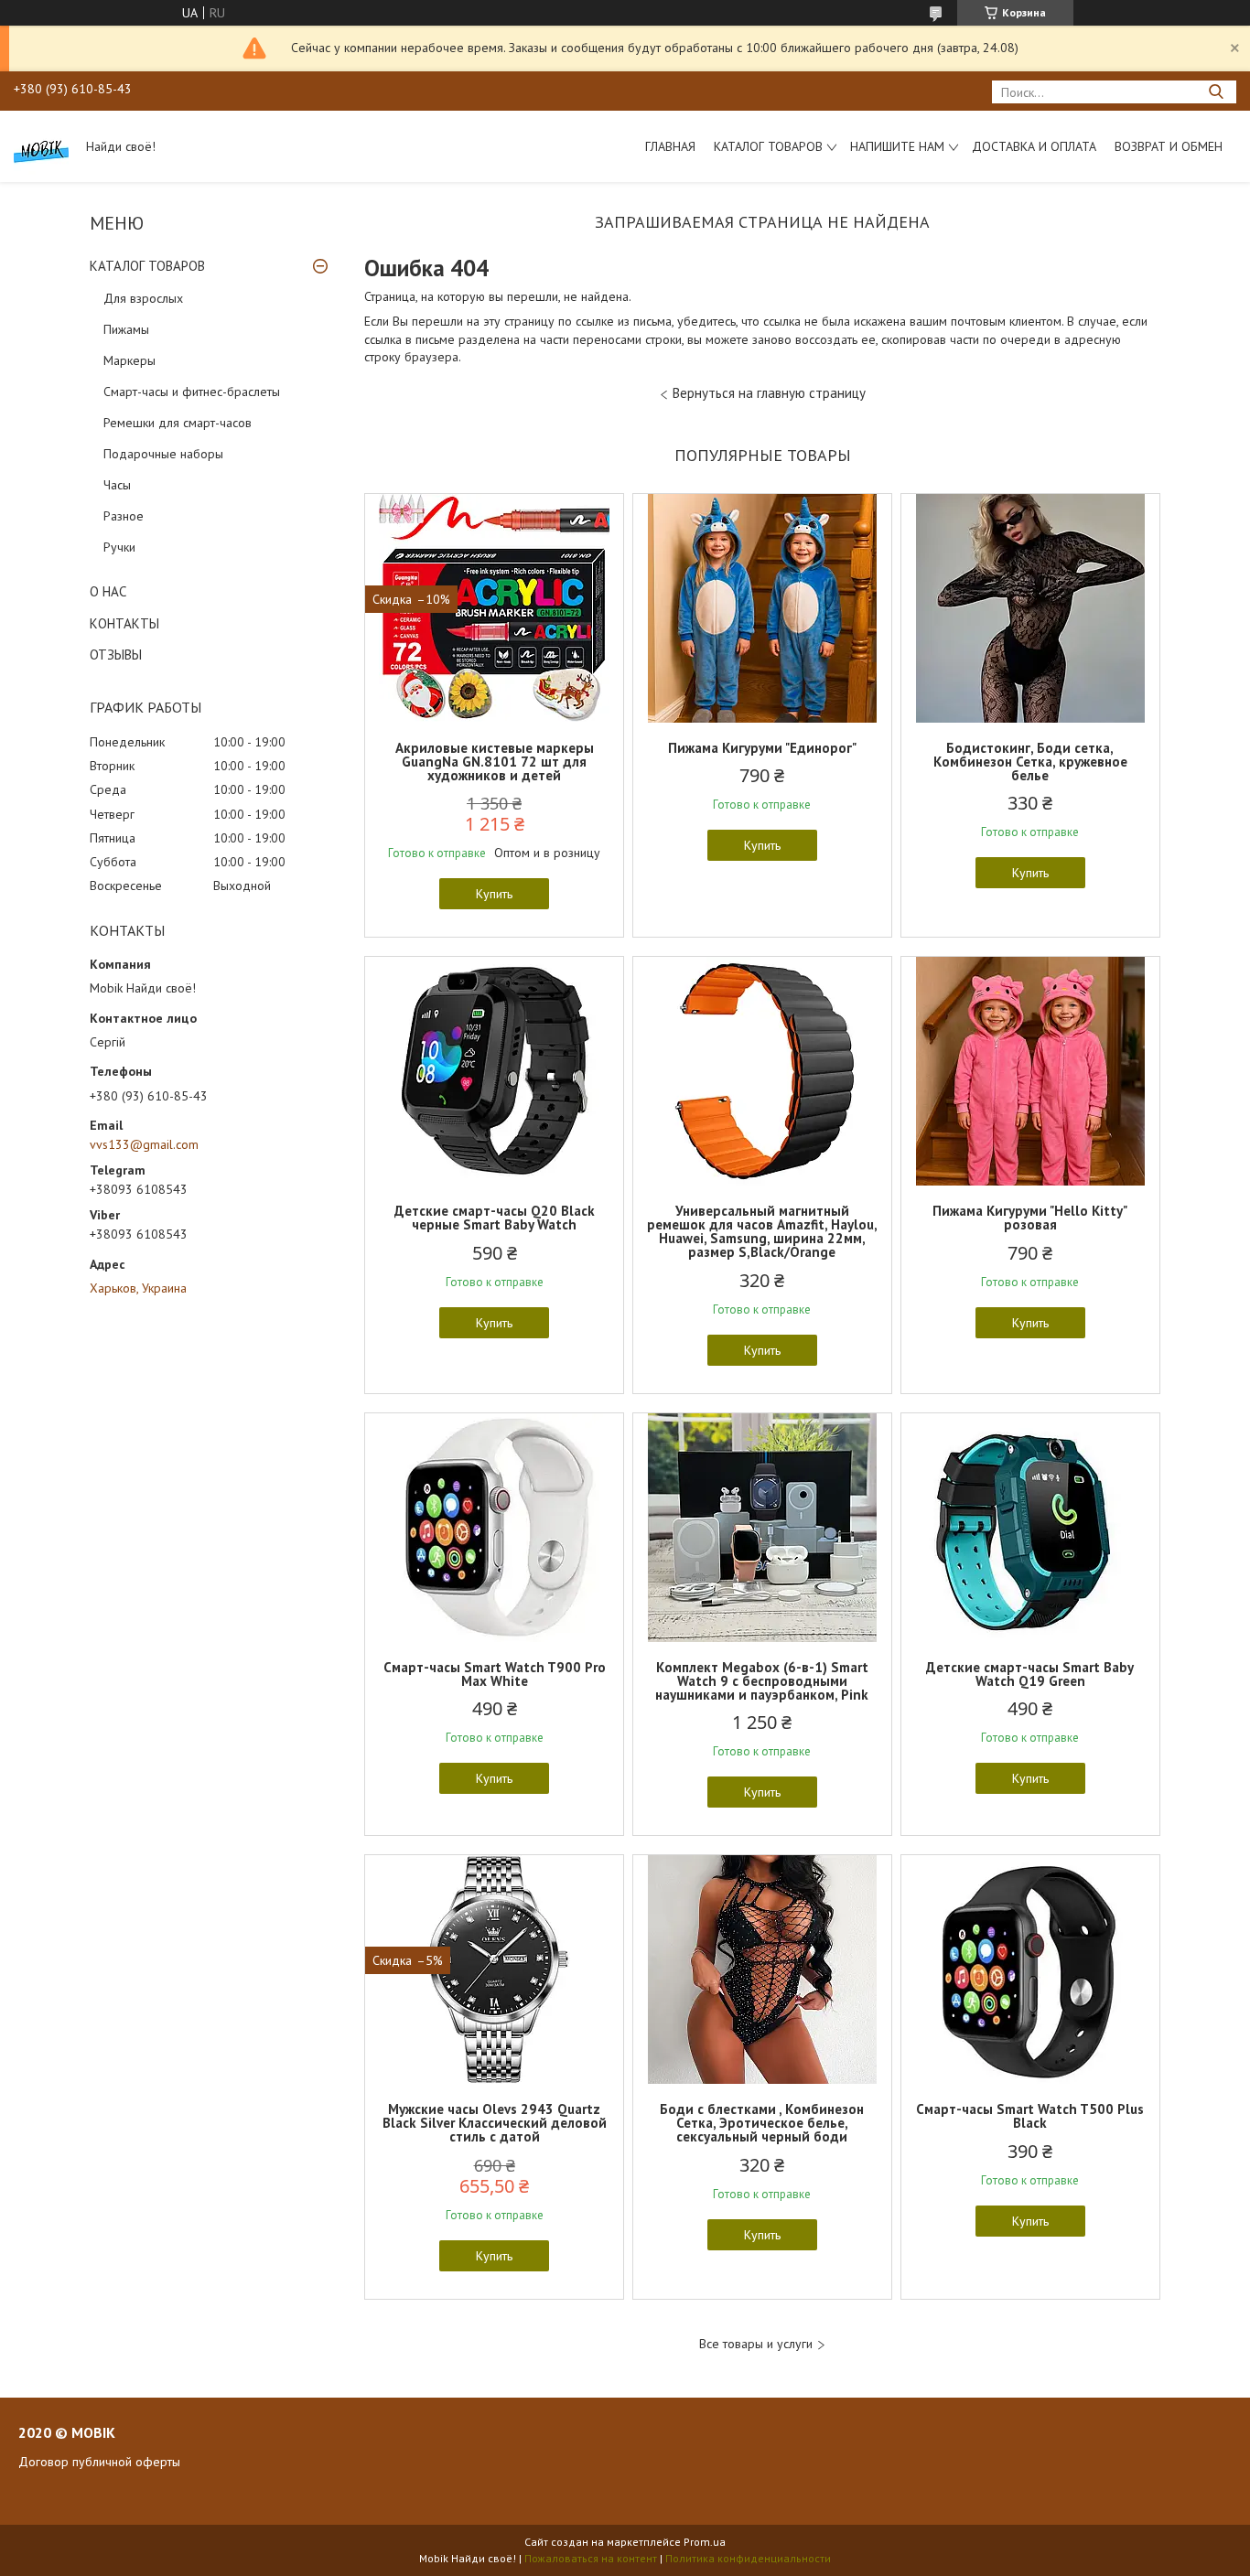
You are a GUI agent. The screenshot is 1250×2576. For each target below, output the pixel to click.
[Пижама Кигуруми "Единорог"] (762, 608)
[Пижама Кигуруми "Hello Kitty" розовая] (1030, 1071)
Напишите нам (897, 146)
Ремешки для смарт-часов (178, 423)
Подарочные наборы (163, 454)
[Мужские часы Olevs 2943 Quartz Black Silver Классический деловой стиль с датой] (494, 1970)
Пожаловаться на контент (591, 2558)
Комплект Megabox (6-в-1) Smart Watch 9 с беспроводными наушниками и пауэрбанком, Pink (762, 1681)
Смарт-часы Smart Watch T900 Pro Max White (495, 1674)
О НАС (108, 591)
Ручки (119, 547)
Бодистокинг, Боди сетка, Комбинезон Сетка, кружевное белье (1030, 762)
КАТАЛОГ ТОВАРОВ (147, 266)
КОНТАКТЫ (124, 623)
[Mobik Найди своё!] (41, 146)
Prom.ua (705, 2542)
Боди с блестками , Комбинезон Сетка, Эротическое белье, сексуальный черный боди (762, 2123)
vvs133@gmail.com (144, 1144)
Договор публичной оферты (99, 2462)
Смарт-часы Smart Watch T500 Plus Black (1030, 2116)
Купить (494, 894)
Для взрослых (143, 298)
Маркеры (129, 360)
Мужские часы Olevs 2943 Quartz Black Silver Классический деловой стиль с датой (495, 2123)
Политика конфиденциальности (748, 2558)
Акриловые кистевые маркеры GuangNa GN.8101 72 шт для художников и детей (495, 762)
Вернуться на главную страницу (769, 393)
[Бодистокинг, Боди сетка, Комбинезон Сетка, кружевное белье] (1030, 608)
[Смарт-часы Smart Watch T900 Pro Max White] (494, 1528)
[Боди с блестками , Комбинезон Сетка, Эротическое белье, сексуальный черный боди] (762, 1970)
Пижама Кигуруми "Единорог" (762, 748)
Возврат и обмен (1169, 146)
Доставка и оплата (1034, 146)
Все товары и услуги (756, 2344)
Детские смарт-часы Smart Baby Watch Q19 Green (1030, 1674)
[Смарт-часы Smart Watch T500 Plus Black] (1030, 1970)
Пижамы (126, 329)
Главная (670, 146)
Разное (124, 516)
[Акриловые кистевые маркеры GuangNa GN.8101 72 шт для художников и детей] (494, 608)
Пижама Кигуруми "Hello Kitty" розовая (1030, 1218)
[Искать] (1216, 92)
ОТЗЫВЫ (116, 655)
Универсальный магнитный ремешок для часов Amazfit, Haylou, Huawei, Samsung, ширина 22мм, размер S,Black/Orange (762, 1231)
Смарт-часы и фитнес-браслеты (192, 392)
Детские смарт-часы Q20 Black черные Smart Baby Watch (495, 1218)
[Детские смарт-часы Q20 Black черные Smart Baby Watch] (494, 1071)
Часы (117, 485)
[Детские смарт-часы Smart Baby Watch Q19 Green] (1030, 1528)
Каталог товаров (768, 146)
